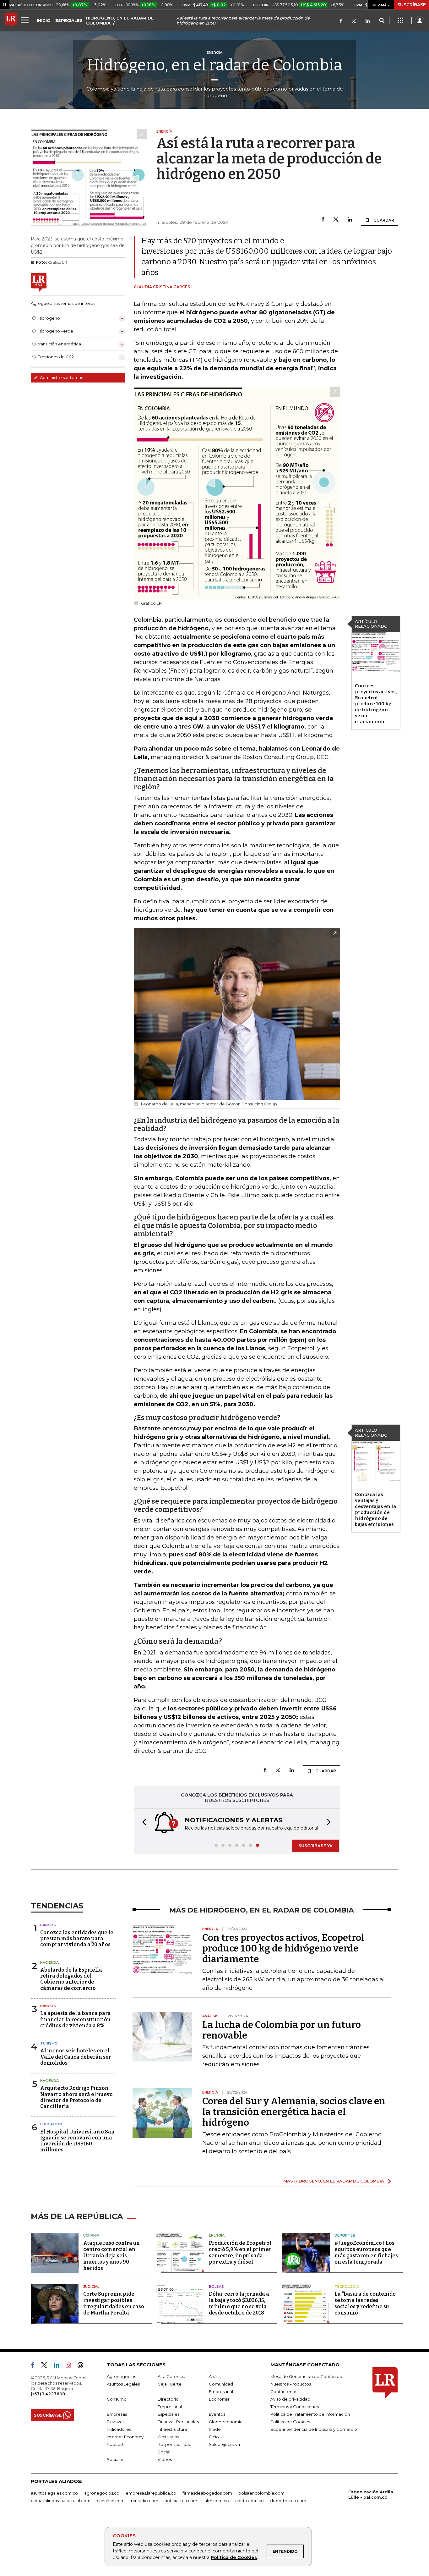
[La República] (11, 21)
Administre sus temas (61, 377)
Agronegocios (121, 2376)
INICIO (44, 20)
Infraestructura (172, 2429)
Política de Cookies (234, 2557)
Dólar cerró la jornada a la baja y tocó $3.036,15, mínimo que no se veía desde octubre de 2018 (239, 2303)
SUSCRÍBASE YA (315, 1846)
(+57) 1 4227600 (48, 2394)
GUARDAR (383, 220)
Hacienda (49, 1962)
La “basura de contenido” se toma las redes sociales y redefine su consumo (366, 2303)
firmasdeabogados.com (207, 2493)
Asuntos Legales (123, 2384)
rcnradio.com (145, 2501)
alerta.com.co (250, 2501)
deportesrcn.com (288, 2501)
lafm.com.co (216, 2501)
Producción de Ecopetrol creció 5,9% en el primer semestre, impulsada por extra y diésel (240, 2252)
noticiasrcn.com (181, 2501)
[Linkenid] (368, 22)
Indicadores (119, 2429)
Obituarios (168, 2437)
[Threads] (83, 2366)
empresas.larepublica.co (151, 2493)
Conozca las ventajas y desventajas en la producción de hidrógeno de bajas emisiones (375, 1509)
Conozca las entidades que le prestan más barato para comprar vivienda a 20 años (77, 1938)
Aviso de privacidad (290, 2399)
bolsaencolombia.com (261, 2493)
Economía (219, 2399)
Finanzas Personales (178, 2422)
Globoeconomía (226, 2422)
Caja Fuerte (170, 2384)
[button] (142, 1823)
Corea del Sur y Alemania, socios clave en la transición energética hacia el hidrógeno (294, 2112)
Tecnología (347, 2287)
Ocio (214, 2437)
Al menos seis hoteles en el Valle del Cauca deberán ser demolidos (76, 2057)
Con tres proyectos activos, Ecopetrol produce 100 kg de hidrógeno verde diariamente (376, 704)
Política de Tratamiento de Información (310, 2414)
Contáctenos (284, 2392)
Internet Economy (125, 2437)
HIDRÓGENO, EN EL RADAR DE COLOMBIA (120, 20)
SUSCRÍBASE (412, 5)
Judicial (91, 2287)
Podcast (115, 2444)
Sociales (115, 2459)
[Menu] (26, 20)
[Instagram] (71, 2366)
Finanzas (116, 2422)
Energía (217, 2235)
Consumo (117, 2399)
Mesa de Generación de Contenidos (307, 2376)
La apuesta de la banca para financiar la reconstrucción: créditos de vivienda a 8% (76, 2019)
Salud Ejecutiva (224, 2444)
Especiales (168, 2414)
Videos (165, 2459)
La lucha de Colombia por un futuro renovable (282, 2030)
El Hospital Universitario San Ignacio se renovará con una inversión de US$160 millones (77, 2141)
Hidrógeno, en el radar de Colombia (215, 65)
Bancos (48, 1925)
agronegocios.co (102, 2493)
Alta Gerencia (171, 2376)
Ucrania (91, 2235)
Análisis (216, 2376)
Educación (51, 2124)
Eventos (217, 2414)
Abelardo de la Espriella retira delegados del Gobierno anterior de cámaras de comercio (71, 1979)
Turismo (49, 2043)
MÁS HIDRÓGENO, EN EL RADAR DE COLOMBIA (334, 2181)
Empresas (117, 2414)
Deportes (345, 2235)
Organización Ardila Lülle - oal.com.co (371, 2494)
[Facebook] (341, 22)
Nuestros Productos (291, 2384)
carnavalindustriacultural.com (61, 2501)
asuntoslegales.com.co (54, 2493)
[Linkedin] (350, 220)
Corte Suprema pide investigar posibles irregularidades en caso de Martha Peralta (114, 2303)
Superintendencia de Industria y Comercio (314, 2429)
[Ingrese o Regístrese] (420, 21)
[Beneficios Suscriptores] (400, 21)
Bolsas (216, 2287)
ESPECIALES (69, 20)
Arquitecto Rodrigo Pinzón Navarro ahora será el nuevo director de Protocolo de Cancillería (76, 2097)
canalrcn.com (111, 2501)
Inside (215, 2429)
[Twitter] (354, 22)
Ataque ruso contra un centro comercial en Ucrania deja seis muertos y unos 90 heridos (111, 2256)
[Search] (382, 21)
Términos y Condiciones (295, 2407)
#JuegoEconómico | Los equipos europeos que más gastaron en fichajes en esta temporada (366, 2252)
